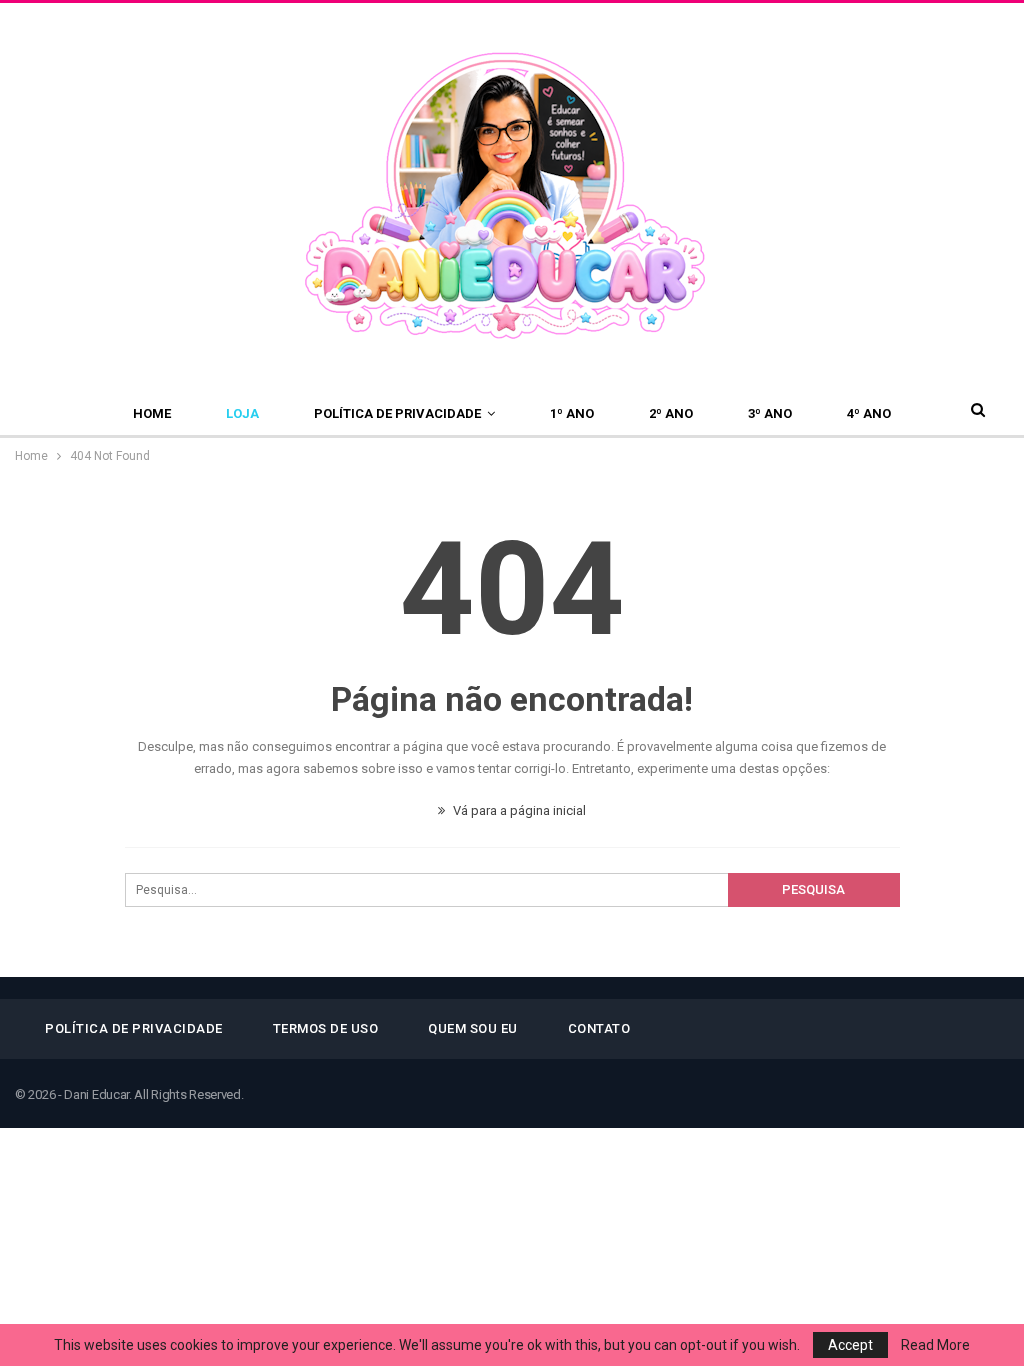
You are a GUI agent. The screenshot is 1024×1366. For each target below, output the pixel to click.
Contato (599, 1028)
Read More (935, 1345)
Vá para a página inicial (518, 810)
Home (152, 413)
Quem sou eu (473, 1028)
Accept (850, 1345)
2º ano (671, 413)
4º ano (869, 413)
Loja (242, 413)
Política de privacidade (397, 413)
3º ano (770, 413)
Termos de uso (326, 1028)
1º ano (572, 413)
